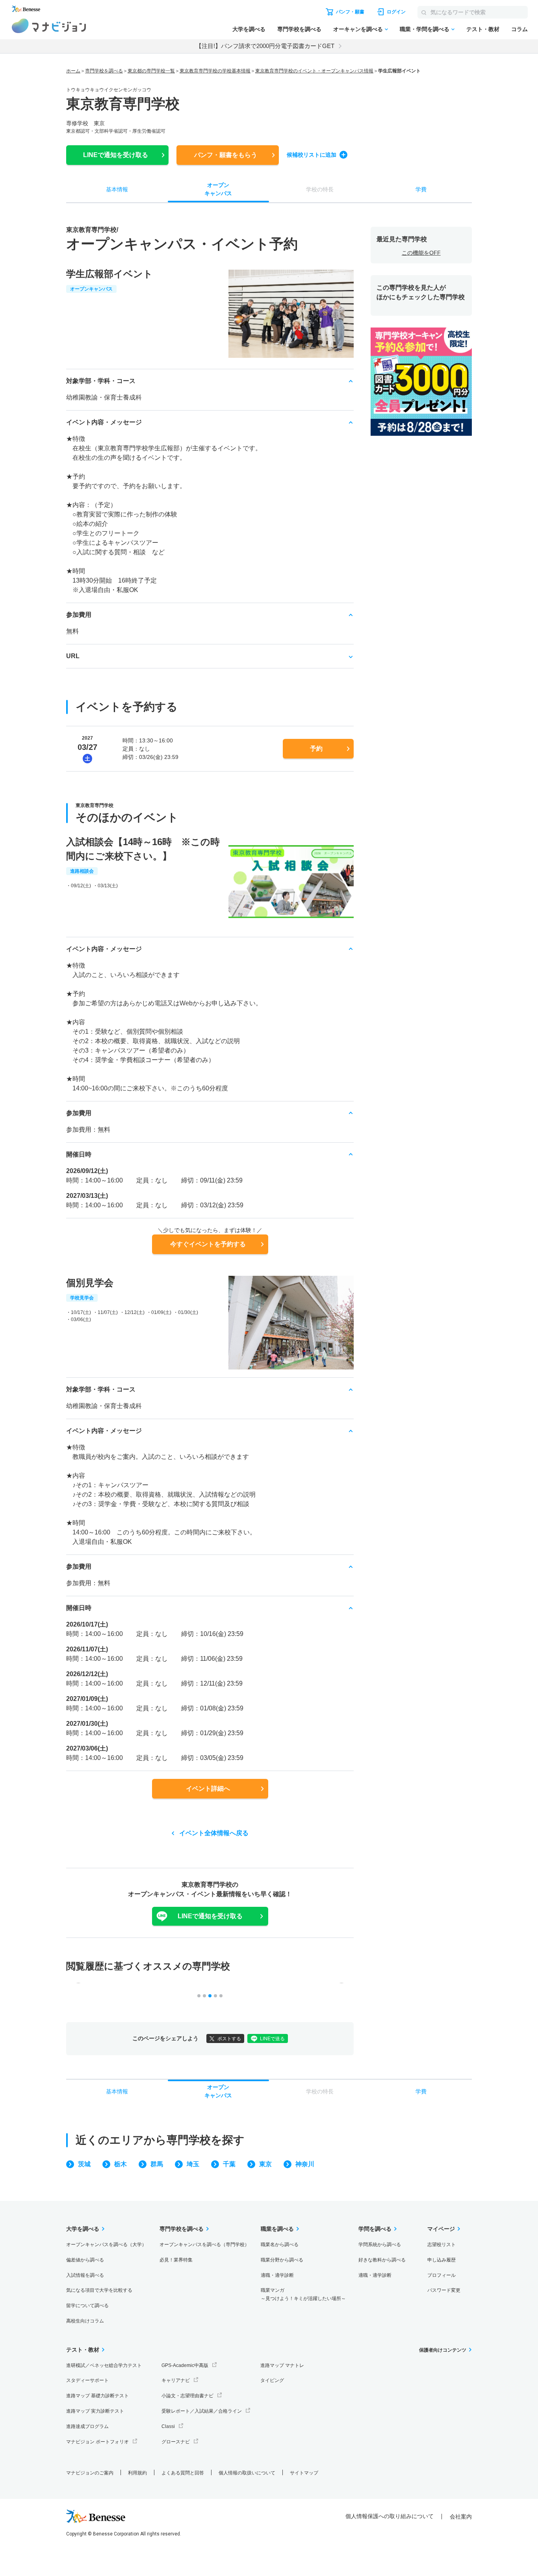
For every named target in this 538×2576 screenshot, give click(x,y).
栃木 (121, 2164)
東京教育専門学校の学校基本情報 (215, 71)
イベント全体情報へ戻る (214, 1833)
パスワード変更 (444, 2290)
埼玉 (193, 2164)
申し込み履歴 (442, 2260)
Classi (168, 2426)
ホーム (73, 71)
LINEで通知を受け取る (210, 1916)
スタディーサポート (87, 2380)
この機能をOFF (421, 253)
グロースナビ (176, 2442)
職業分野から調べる (282, 2260)
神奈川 (305, 2164)
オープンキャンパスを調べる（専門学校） (204, 2245)
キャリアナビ (176, 2380)
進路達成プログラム (87, 2426)
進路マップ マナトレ (282, 2365)
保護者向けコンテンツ (443, 2350)
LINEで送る (272, 2039)
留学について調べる (87, 2306)
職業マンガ (303, 2294)
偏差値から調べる (85, 2260)
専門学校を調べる (299, 29)
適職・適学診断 (277, 2275)
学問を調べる (375, 2229)
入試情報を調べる (85, 2275)
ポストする (229, 2039)
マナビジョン (49, 26)
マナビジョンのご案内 (90, 2473)
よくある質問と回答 (183, 2473)
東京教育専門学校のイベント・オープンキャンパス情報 (314, 71)
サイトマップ (304, 2473)
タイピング (272, 2380)
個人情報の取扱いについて (247, 2473)
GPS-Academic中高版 (185, 2365)
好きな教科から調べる (382, 2260)
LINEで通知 (116, 155)
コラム (519, 29)
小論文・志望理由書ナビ (187, 2396)
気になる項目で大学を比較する (99, 2290)
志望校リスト (442, 2245)
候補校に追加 (312, 155)
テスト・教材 (483, 29)
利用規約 (137, 2473)
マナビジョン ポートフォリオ (97, 2442)
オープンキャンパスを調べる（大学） (106, 2245)
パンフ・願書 (226, 155)
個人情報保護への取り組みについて (390, 2516)
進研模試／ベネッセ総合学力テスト (104, 2365)
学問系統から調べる (380, 2245)
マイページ (441, 2229)
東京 (265, 2164)
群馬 (157, 2164)
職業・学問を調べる (425, 29)
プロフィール (442, 2275)
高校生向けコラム (85, 2321)
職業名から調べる (280, 2245)
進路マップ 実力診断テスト (95, 2411)
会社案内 (461, 2517)
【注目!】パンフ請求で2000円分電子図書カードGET (265, 46)
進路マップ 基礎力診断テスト (97, 2396)
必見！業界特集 (176, 2260)
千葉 (229, 2164)
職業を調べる (277, 2229)
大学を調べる (249, 29)
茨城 (84, 2164)
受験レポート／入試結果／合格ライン (202, 2411)
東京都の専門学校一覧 (151, 71)
